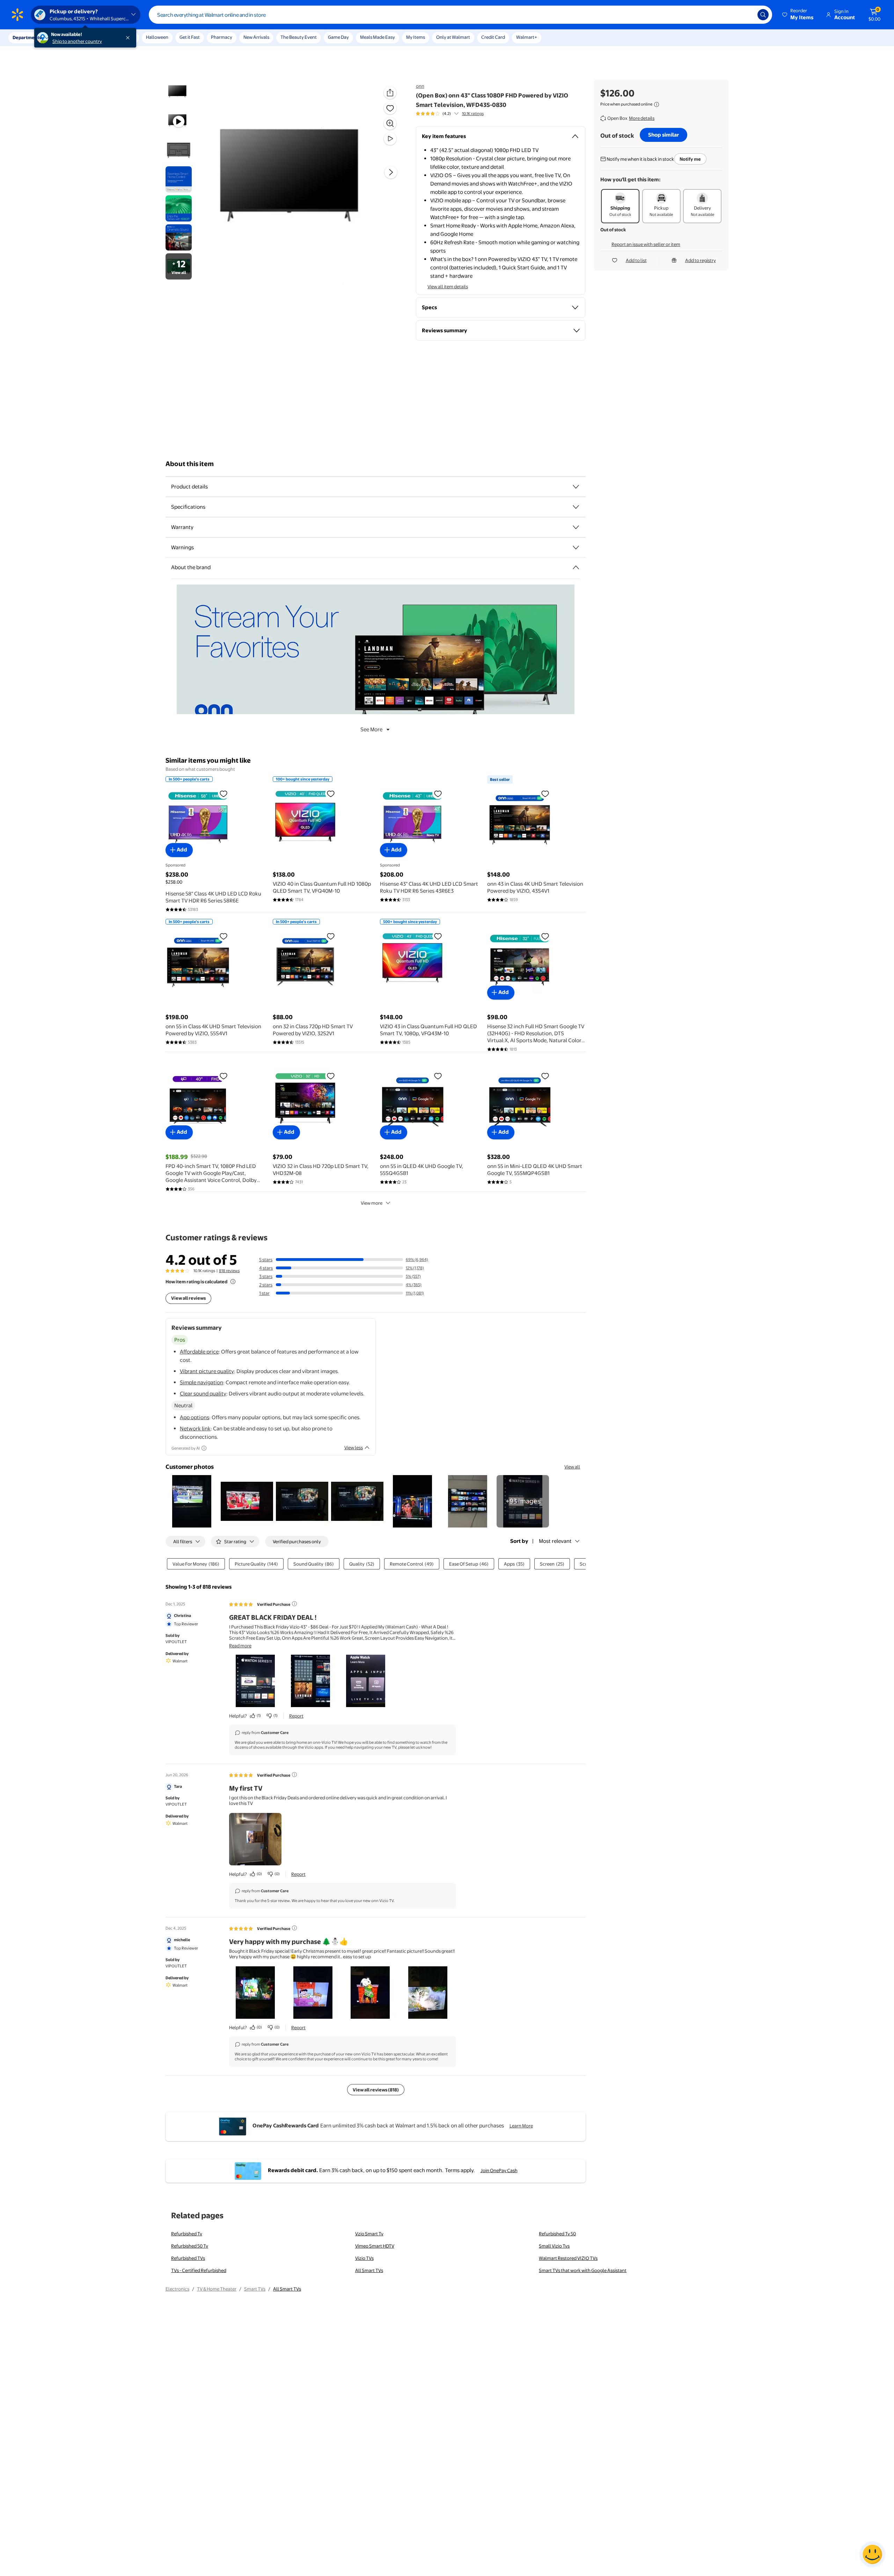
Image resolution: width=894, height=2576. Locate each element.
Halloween (157, 37)
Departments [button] (27, 37)
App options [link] (195, 1417)
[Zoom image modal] (390, 123)
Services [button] (70, 37)
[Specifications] (576, 507)
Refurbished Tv (187, 2234)
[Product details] (576, 487)
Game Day (338, 37)
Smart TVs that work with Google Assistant (583, 2270)
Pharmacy (222, 37)
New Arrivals (256, 37)
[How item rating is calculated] (233, 1282)
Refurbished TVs (188, 2258)
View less (354, 1447)
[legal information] (657, 104)
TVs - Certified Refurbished (199, 2270)
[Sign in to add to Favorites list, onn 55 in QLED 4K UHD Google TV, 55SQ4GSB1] (438, 1076)
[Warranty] (576, 527)
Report (296, 1716)
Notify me (690, 159)
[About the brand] (576, 567)
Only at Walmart (453, 37)
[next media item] (391, 172)
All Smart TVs (369, 2270)
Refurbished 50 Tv (190, 2246)
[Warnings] (576, 547)
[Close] (129, 38)
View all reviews (188, 1298)
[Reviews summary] (456, 114)
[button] (798, 15)
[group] (450, 114)
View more (372, 1203)
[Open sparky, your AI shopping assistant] (872, 2554)
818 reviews (229, 1271)
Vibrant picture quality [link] (207, 1371)
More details (642, 118)
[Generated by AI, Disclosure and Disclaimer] (204, 1448)
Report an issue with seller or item (646, 244)
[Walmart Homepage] (17, 15)
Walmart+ (527, 37)
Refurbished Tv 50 (557, 2234)
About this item (190, 464)
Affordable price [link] (199, 1352)
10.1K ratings (473, 114)
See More (371, 729)
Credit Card (493, 37)
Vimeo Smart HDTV (375, 2246)
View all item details (448, 286)
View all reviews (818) (376, 2090)
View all (572, 1467)
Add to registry (701, 260)
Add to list (636, 260)
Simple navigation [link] (201, 1382)
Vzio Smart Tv (369, 2234)
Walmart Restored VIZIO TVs (568, 2258)
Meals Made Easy (378, 37)
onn (420, 86)
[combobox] (460, 15)
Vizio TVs (364, 2258)
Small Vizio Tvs (554, 2246)
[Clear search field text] (747, 15)
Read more (240, 1646)
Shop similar (664, 135)
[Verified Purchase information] (294, 1604)
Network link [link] (195, 1428)
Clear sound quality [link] (203, 1394)
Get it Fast (190, 37)
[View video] (390, 139)
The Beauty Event (299, 37)
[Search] (763, 15)
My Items (416, 37)
